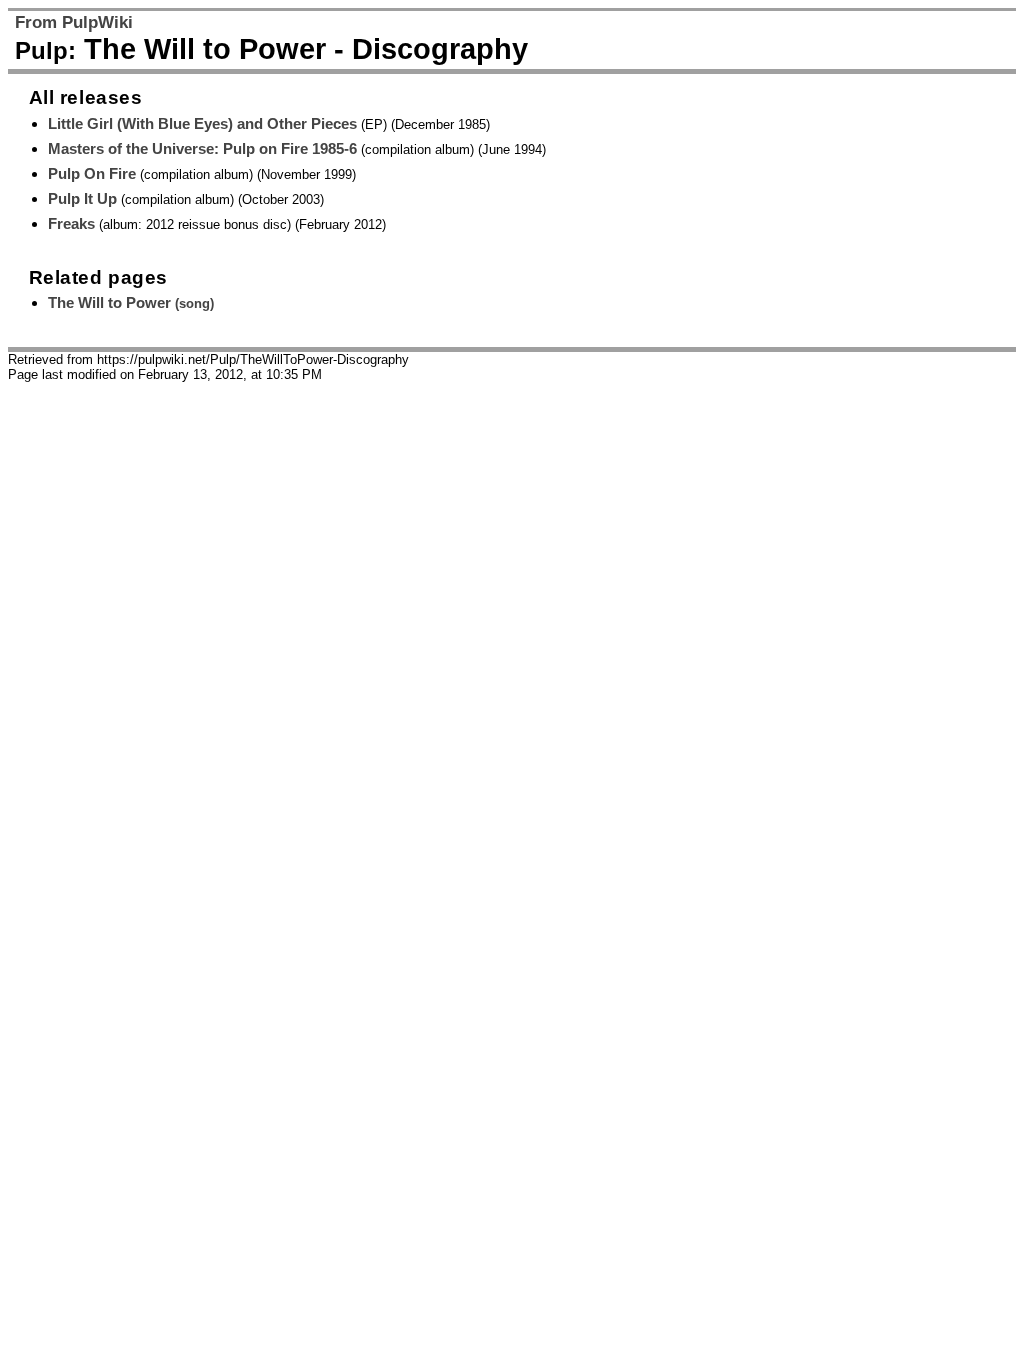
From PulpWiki (74, 22)
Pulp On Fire (92, 173)
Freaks (71, 223)
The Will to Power (131, 302)
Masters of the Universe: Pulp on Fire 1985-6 (202, 148)
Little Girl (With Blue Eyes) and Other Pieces (202, 123)
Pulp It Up (82, 198)
